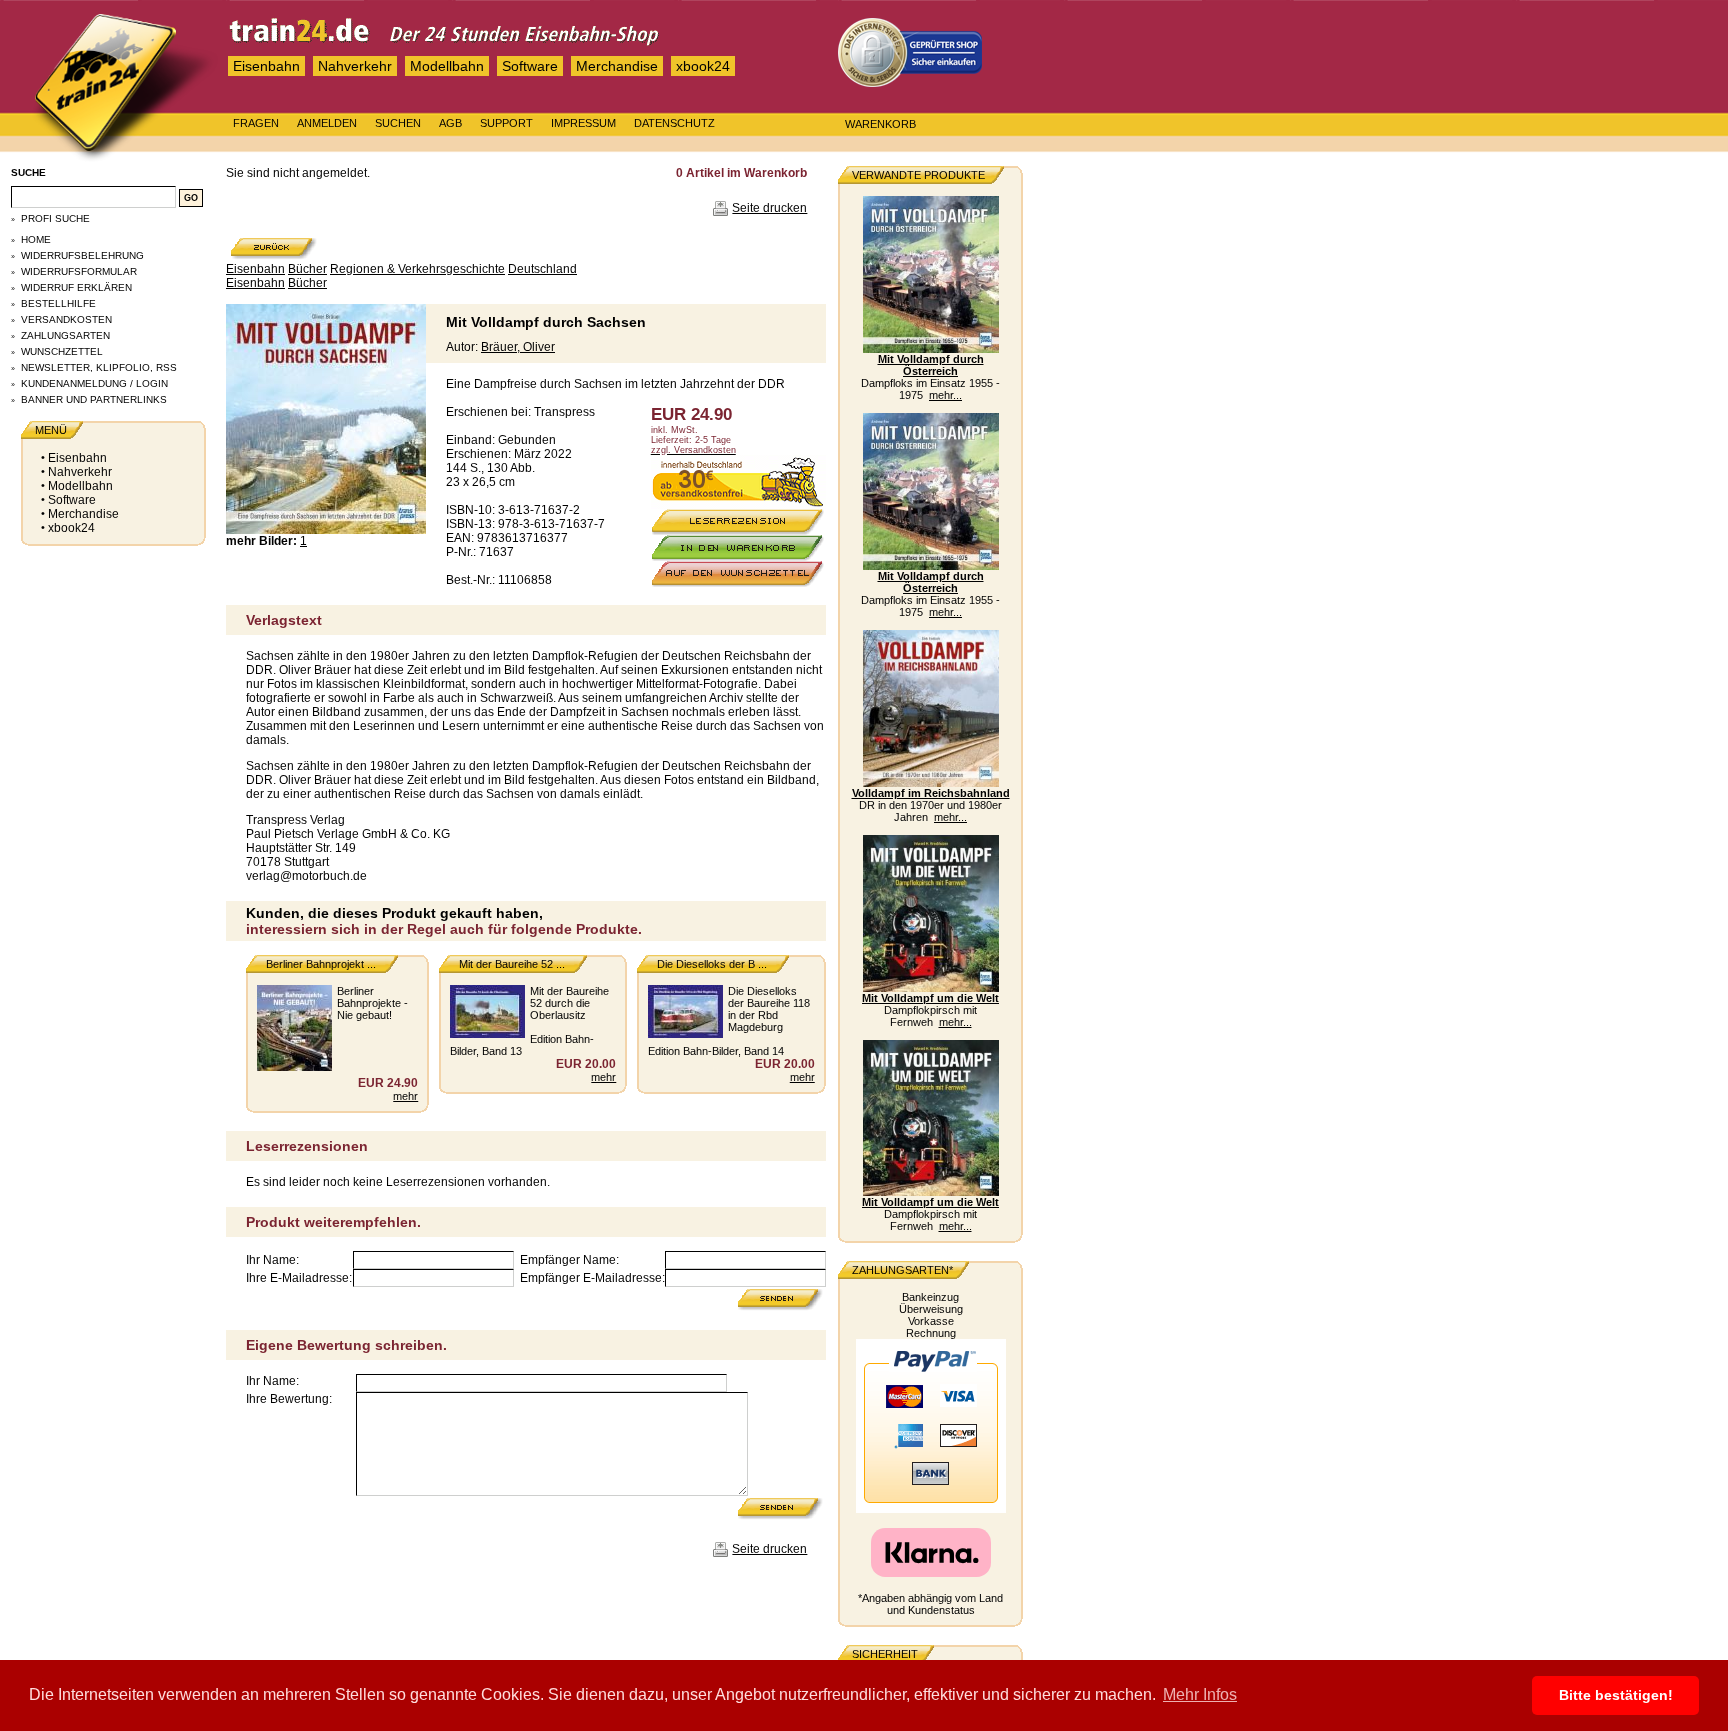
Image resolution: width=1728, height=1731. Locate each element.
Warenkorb (880, 124)
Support (506, 123)
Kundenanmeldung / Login (94, 383)
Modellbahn (447, 66)
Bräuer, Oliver (518, 347)
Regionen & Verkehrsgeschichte (417, 269)
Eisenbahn (266, 66)
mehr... (945, 395)
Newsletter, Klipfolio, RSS (99, 367)
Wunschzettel (62, 351)
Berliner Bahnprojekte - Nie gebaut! (372, 1003)
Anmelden (327, 123)
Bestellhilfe (58, 303)
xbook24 (703, 66)
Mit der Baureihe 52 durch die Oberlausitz (569, 1003)
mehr (405, 1096)
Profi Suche (55, 218)
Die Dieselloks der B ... (712, 964)
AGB (450, 123)
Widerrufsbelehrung (82, 255)
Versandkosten (66, 319)
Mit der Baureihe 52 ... (512, 964)
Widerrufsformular (79, 271)
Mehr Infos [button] (1200, 1694)
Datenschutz (674, 123)
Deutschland (542, 269)
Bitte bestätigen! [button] (1616, 1695)
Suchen (398, 123)
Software (530, 66)
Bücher (307, 269)
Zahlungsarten (65, 335)
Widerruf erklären (76, 287)
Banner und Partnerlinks (94, 399)
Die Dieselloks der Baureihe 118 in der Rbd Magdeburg (769, 1009)
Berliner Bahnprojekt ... (321, 964)
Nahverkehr (355, 66)
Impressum (583, 123)
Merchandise (617, 66)
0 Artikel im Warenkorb (741, 173)
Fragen (256, 123)
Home (36, 239)
